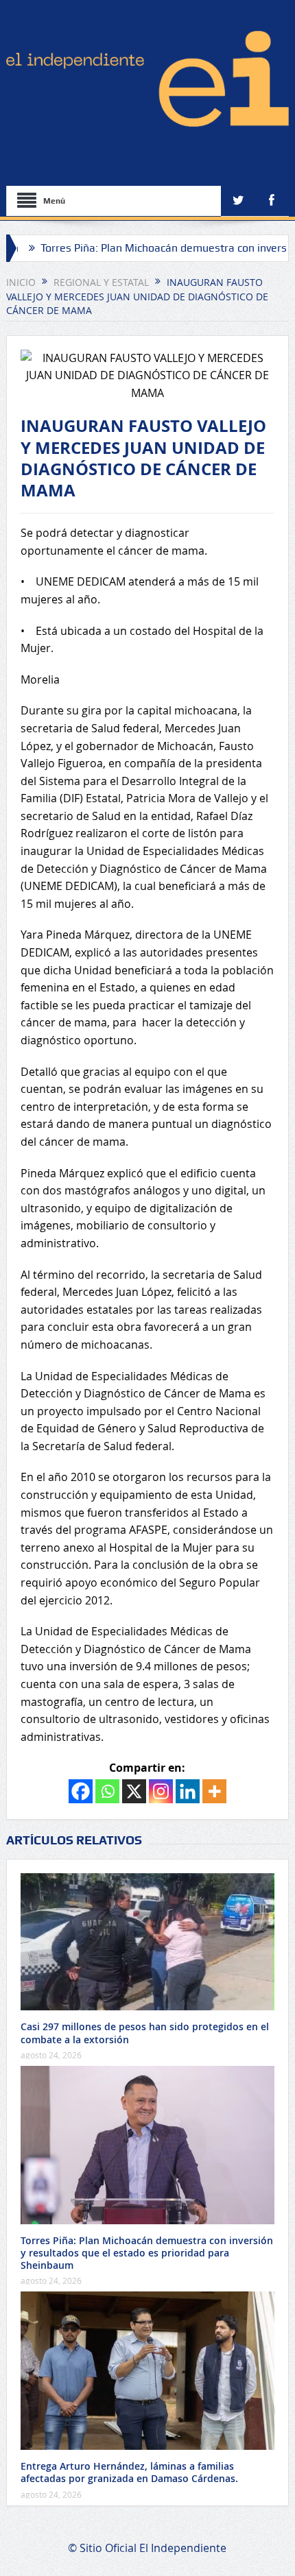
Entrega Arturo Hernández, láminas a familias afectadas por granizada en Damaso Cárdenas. (129, 2472)
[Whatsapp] (107, 1791)
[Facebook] (81, 1791)
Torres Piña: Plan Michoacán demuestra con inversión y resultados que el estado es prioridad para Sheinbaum (147, 2253)
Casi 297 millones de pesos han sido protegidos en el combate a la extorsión (145, 2033)
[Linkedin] (188, 1791)
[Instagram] (161, 1791)
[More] (214, 1791)
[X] (134, 1791)
